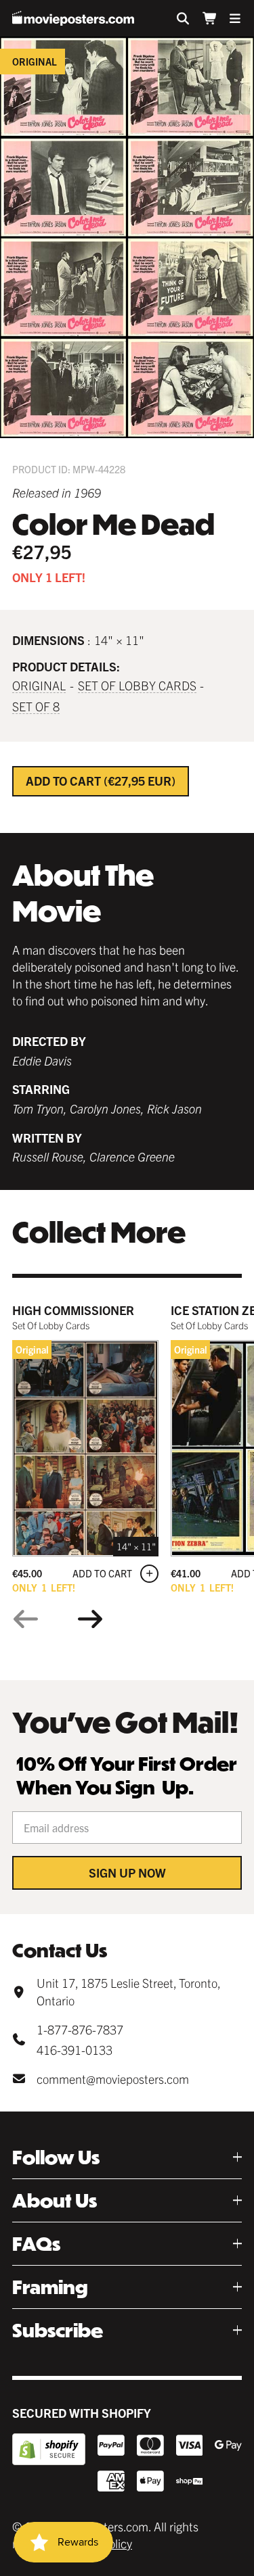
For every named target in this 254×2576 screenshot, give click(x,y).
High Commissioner (73, 1310)
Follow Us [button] (56, 2157)
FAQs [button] (36, 2244)
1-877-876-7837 (80, 2029)
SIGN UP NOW (127, 1873)
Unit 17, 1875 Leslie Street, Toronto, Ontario (128, 1991)
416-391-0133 (75, 2050)
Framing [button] (50, 2287)
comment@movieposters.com (113, 2079)
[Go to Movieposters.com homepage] (73, 18)
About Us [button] (55, 2200)
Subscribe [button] (58, 2330)
